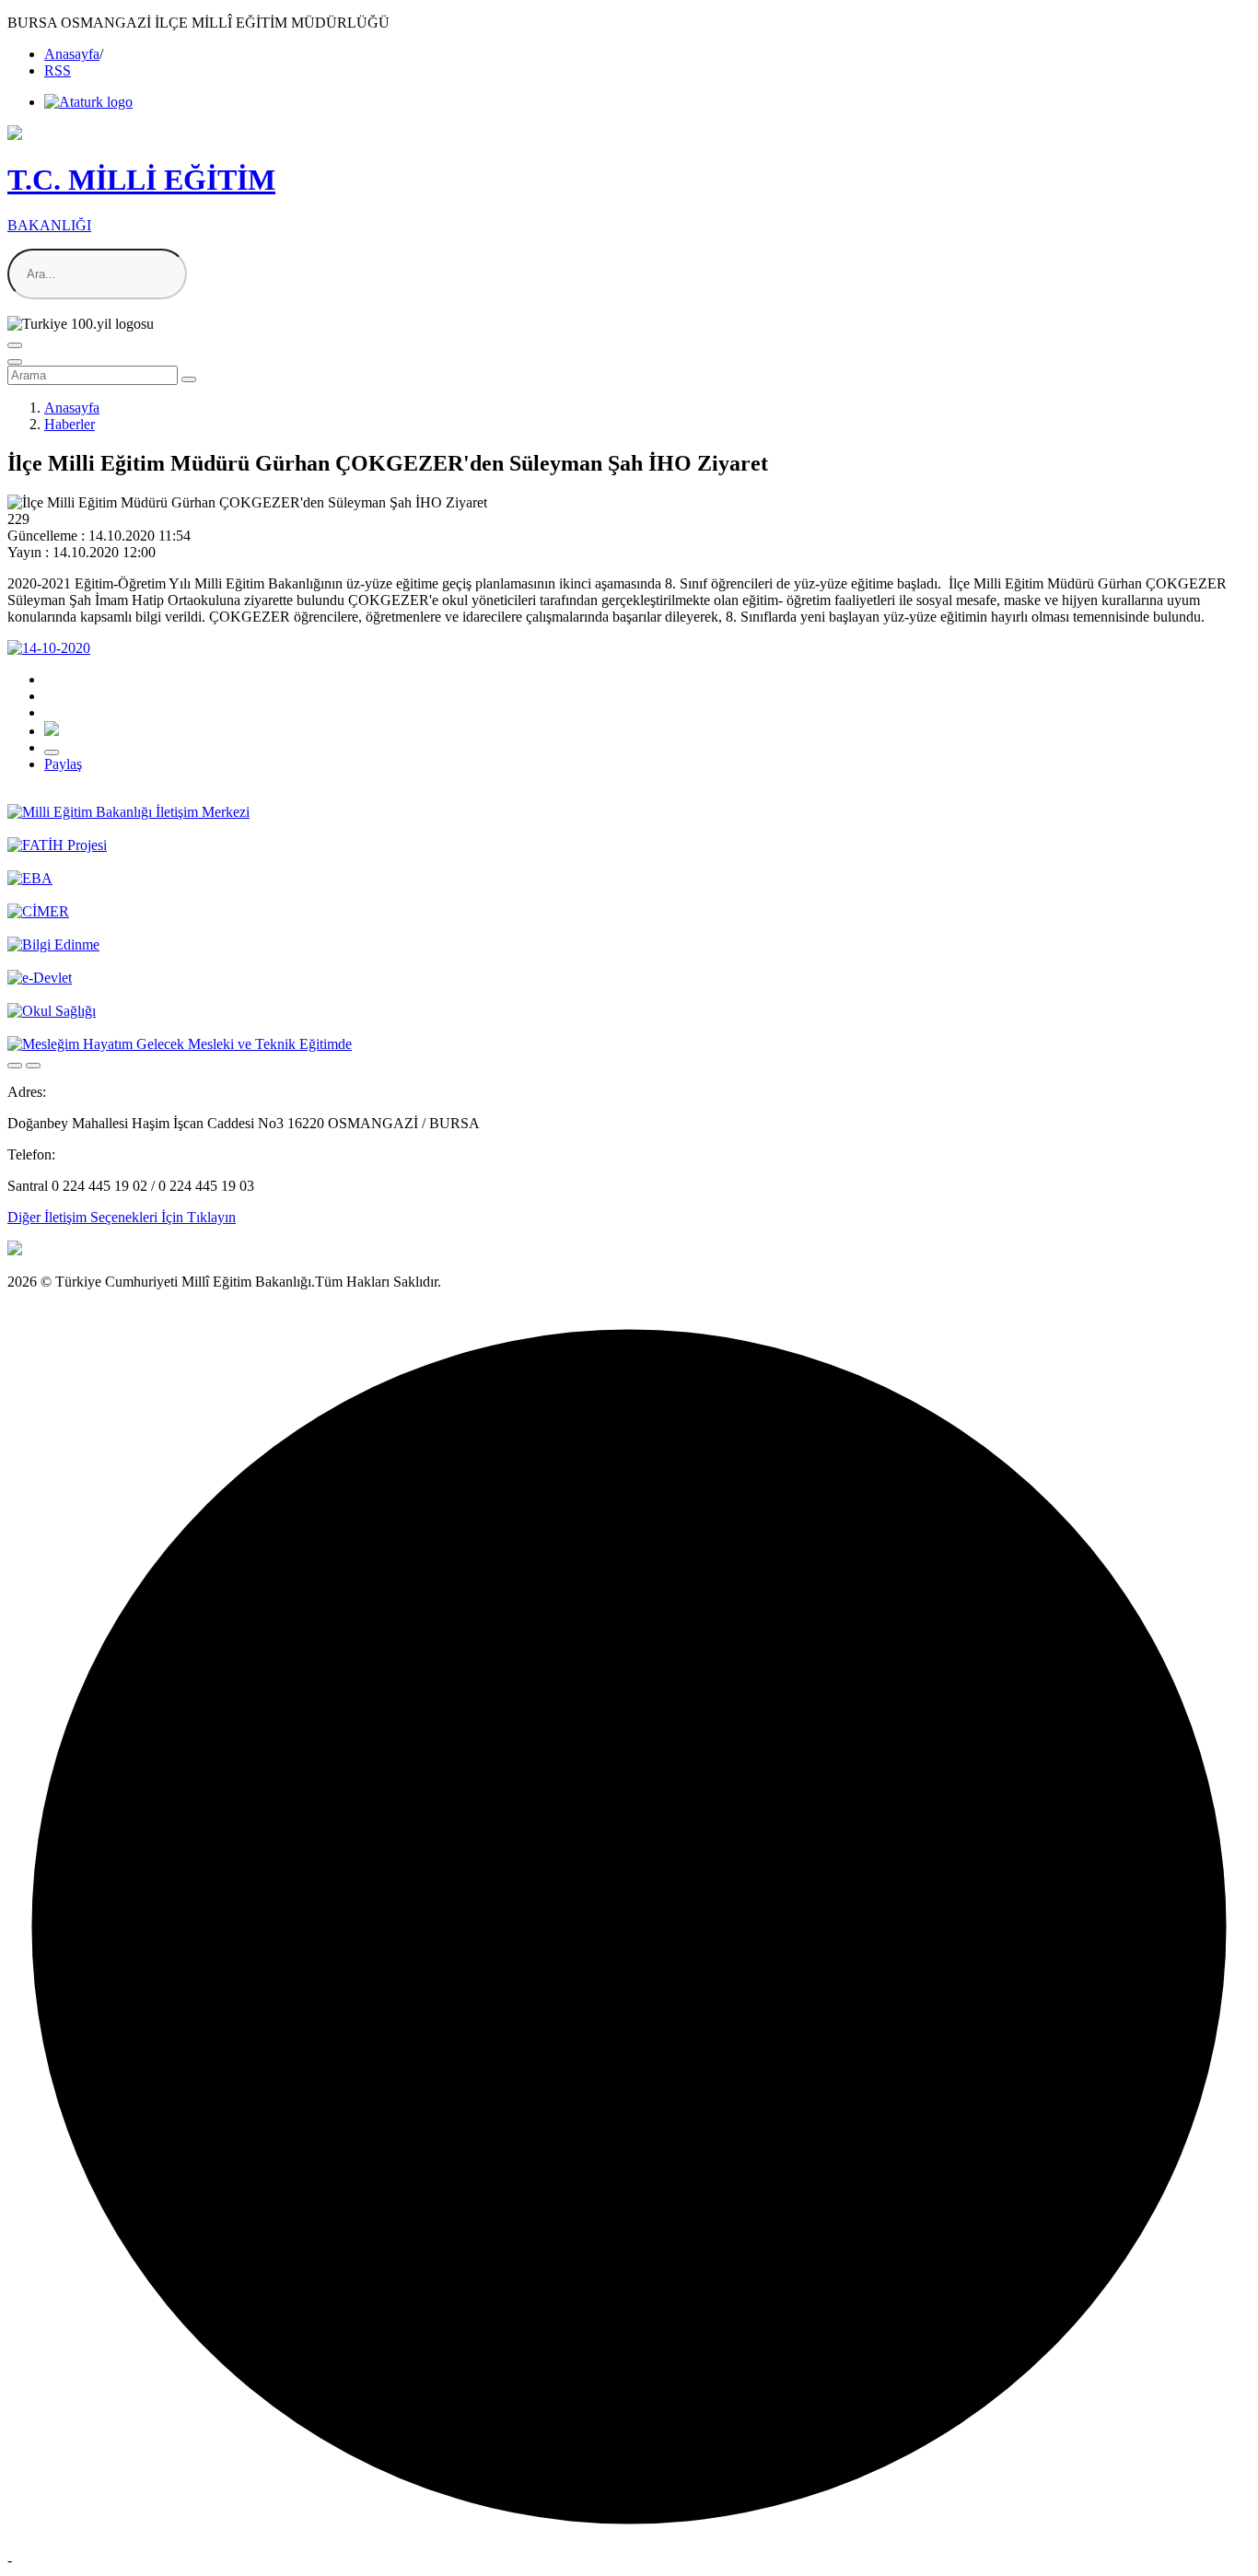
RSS (58, 70)
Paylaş (63, 764)
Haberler (70, 424)
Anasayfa (72, 54)
